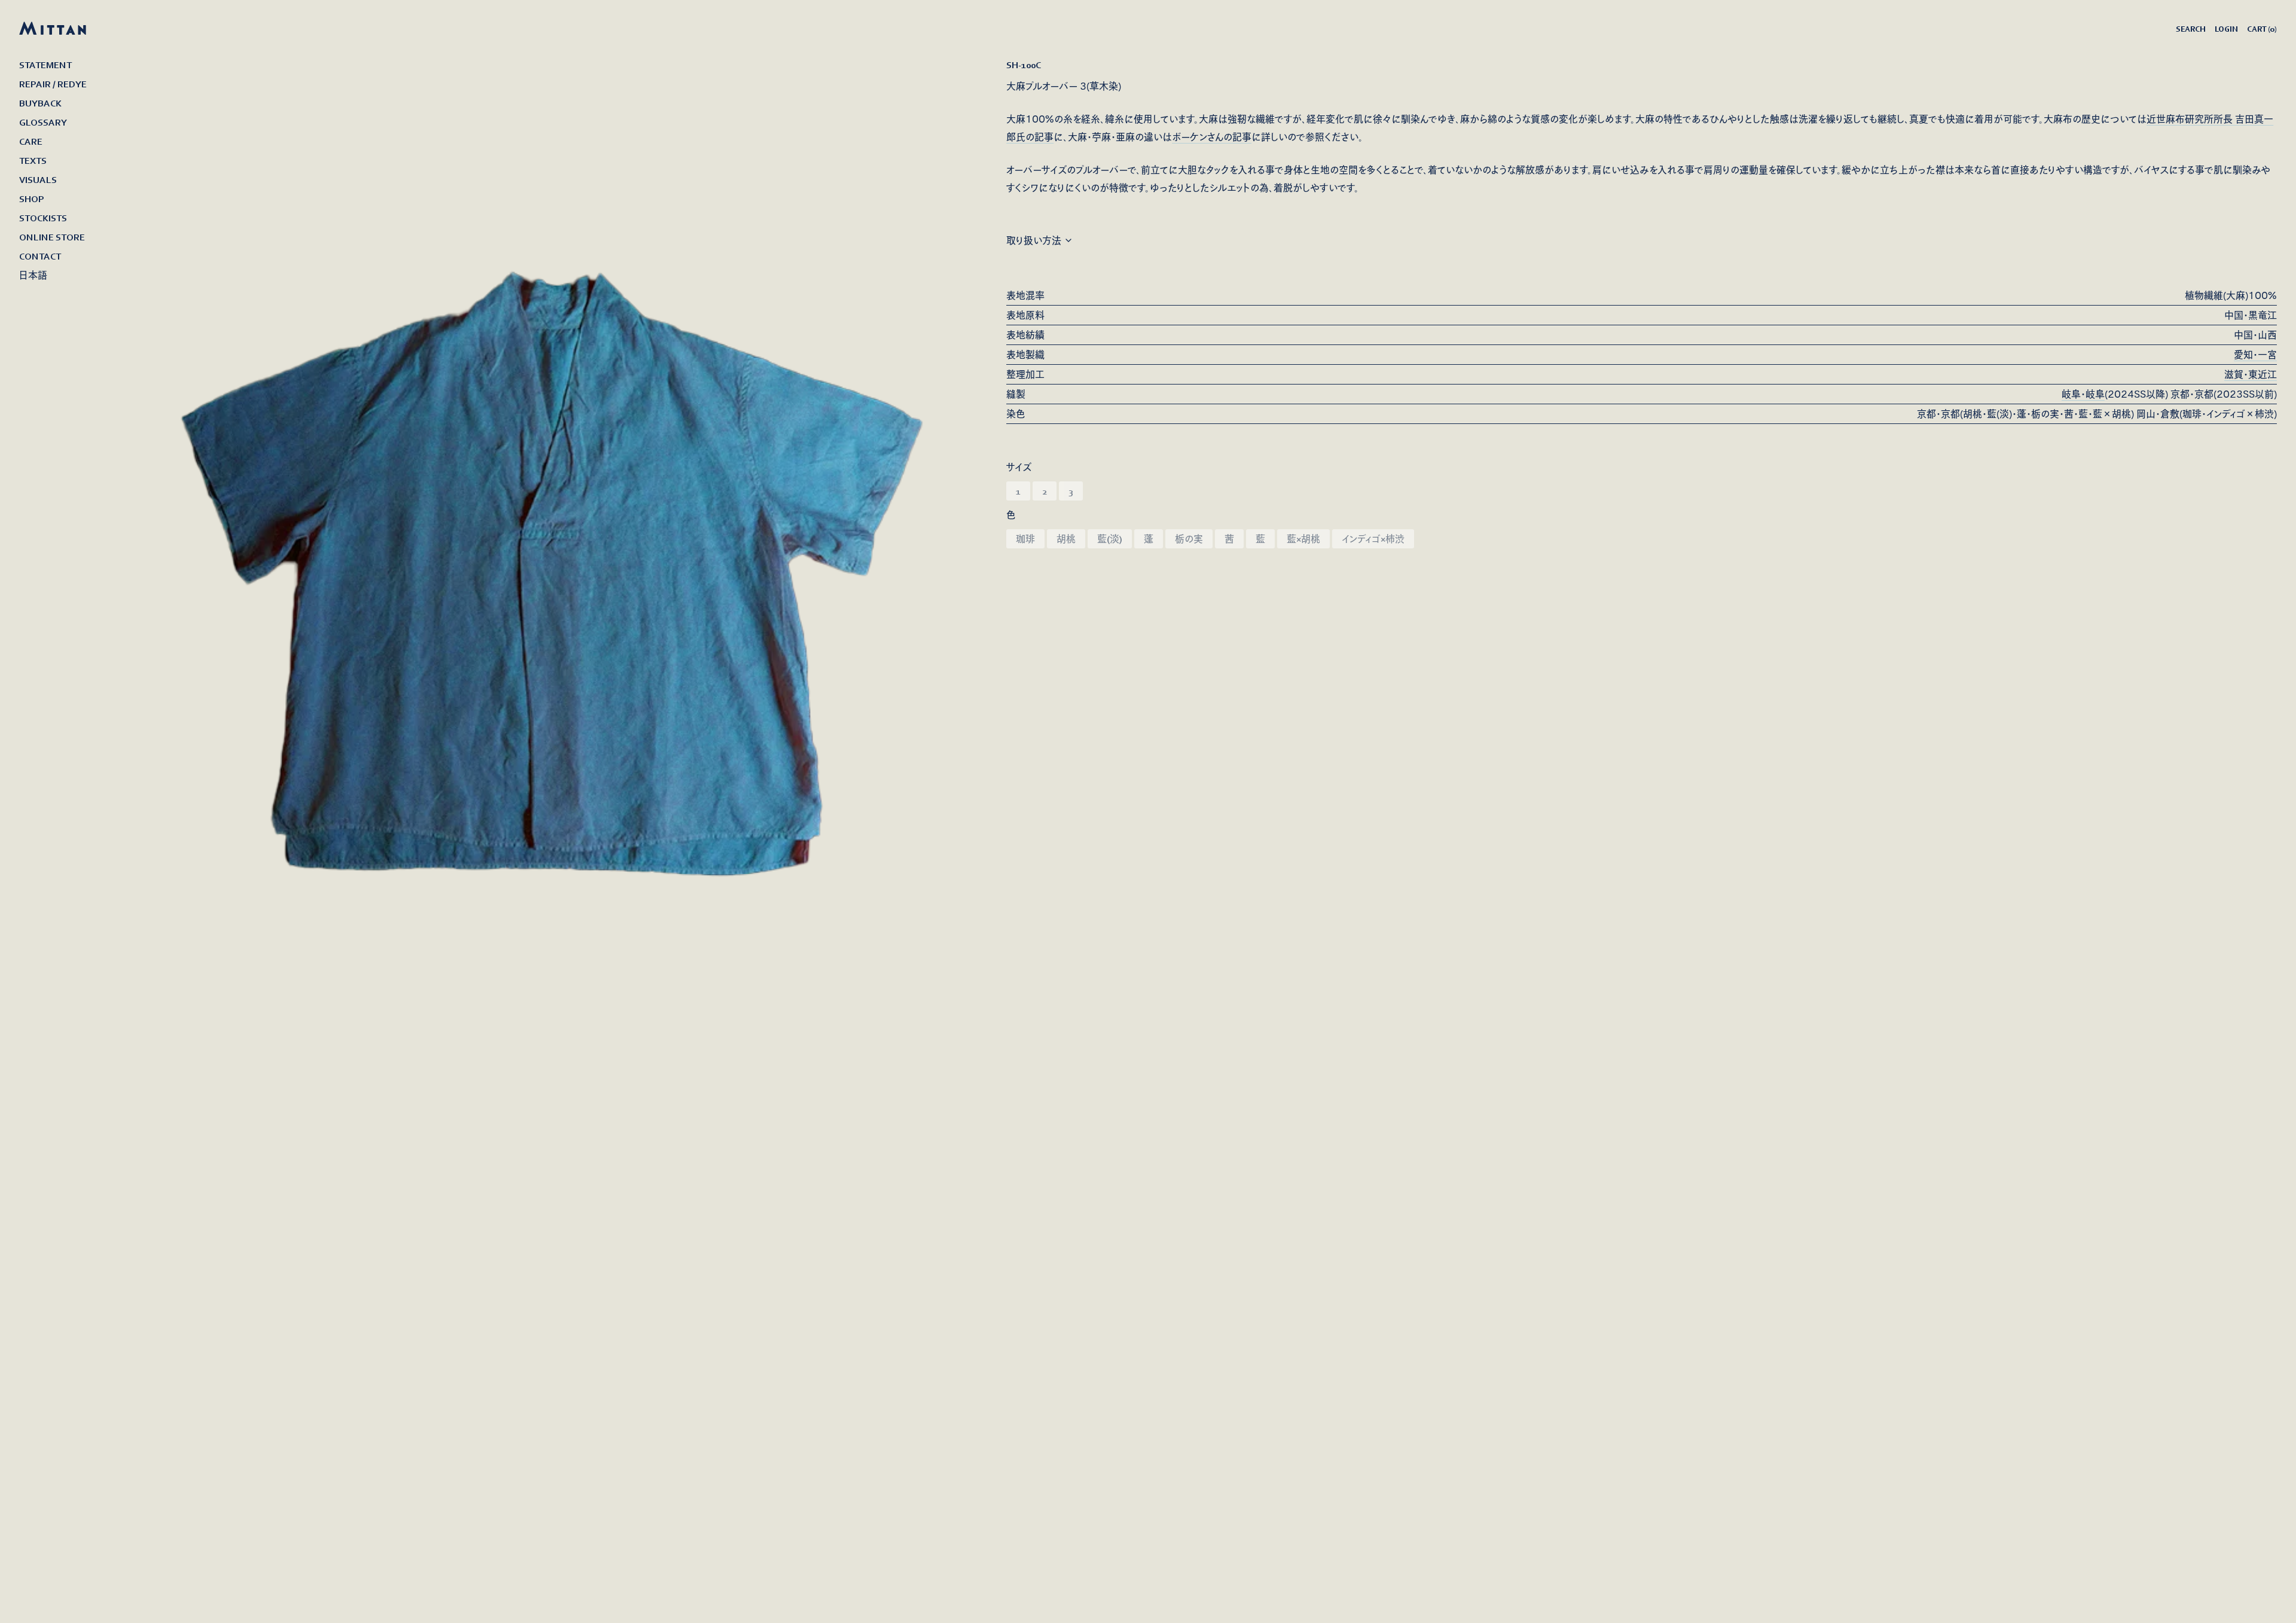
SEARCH (2190, 29)
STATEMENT (45, 65)
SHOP (32, 199)
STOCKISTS (43, 218)
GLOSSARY (43, 122)
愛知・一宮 (2255, 355)
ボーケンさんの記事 (1212, 137)
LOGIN (2226, 29)
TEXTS (33, 160)
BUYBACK (40, 103)
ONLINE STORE (52, 237)
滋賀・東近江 (2251, 374)
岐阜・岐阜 (2083, 394)
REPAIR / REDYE (53, 84)
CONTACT (40, 256)
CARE (31, 141)
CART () (2262, 29)
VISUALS (38, 179)
